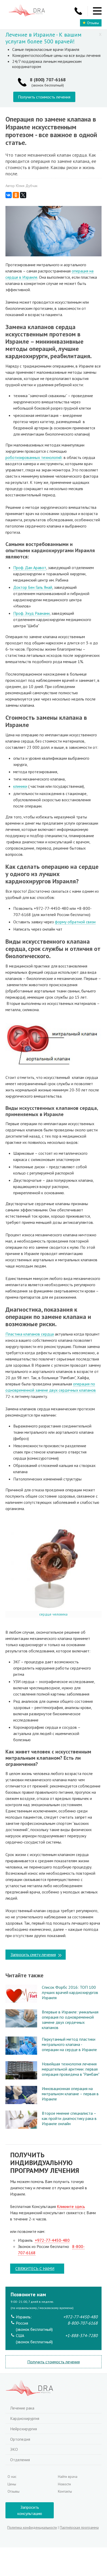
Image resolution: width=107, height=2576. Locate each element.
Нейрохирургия (24, 2429)
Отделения (20, 2460)
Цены (12, 2484)
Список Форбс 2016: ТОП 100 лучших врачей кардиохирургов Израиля (70, 1992)
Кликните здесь (71, 2206)
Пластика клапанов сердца (30, 1334)
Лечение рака (22, 2408)
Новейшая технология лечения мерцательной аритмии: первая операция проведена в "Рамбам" (71, 2069)
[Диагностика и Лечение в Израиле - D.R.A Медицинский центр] (27, 11)
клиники (20, 786)
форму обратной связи (75, 922)
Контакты (65, 2491)
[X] (23, 195)
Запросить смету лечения (33, 1954)
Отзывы (93, 23)
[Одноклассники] (16, 195)
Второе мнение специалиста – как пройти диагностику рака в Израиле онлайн (69, 2118)
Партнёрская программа (79, 2527)
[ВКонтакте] (9, 195)
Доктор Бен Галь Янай (33, 587)
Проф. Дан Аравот (30, 568)
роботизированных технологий (34, 457)
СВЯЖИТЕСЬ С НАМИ (35, 2268)
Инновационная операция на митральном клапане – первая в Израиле (70, 2094)
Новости (64, 2484)
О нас (12, 2477)
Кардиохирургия (25, 2418)
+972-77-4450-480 (52, 2240)
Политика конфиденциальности (32, 2527)
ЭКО (14, 2449)
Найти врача (68, 2477)
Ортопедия (20, 2439)
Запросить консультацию (30, 2510)
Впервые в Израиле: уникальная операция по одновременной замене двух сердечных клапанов (70, 2020)
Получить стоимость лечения (44, 97)
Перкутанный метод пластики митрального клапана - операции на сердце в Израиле (69, 2044)
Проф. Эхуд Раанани (31, 613)
